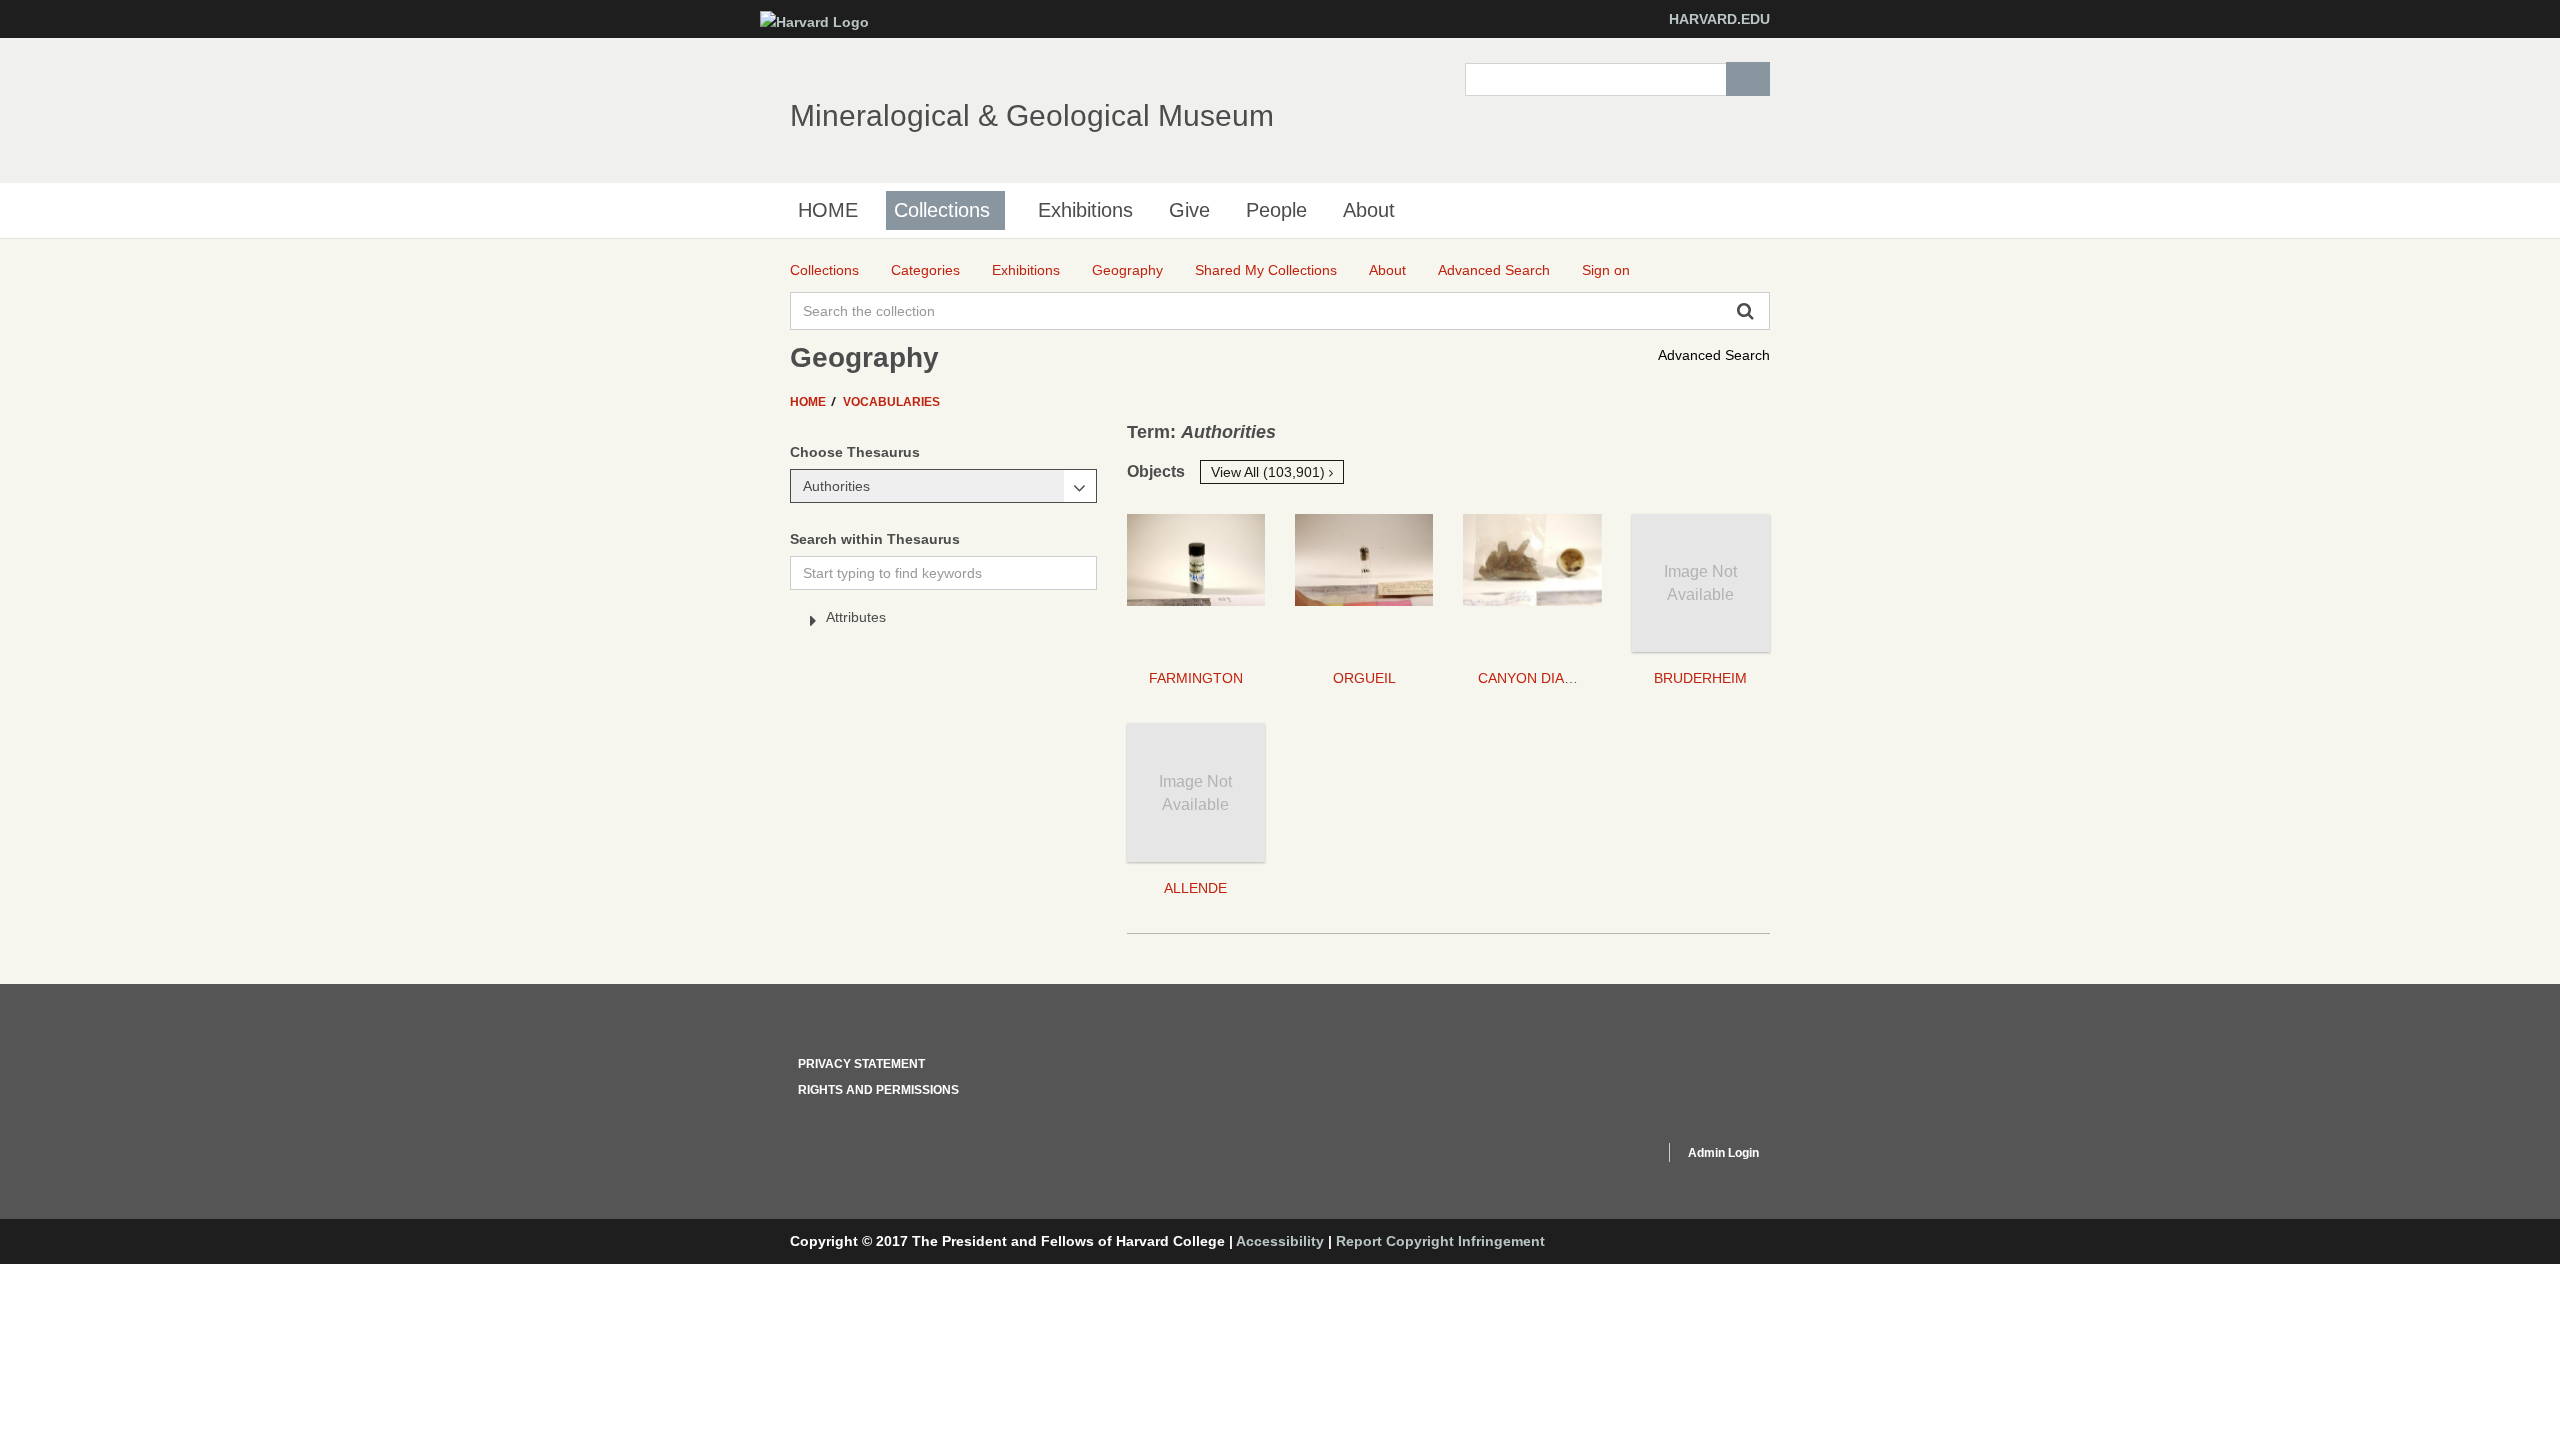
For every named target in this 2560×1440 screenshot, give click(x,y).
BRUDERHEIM (1700, 678)
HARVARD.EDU (1719, 19)
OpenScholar (1611, 1156)
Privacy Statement (861, 1064)
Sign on (1606, 270)
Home (809, 402)
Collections (942, 210)
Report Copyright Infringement (1440, 1241)
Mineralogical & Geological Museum (1032, 115)
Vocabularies (891, 402)
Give (1189, 210)
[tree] (943, 621)
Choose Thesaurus (855, 452)
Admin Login (1723, 1153)
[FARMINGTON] (1196, 583)
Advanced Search (1714, 355)
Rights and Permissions (878, 1090)
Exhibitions (1085, 210)
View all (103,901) (1270, 472)
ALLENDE (1195, 888)
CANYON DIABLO (1535, 678)
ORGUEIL (1364, 678)
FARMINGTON (1196, 678)
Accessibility (1280, 1241)
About (1369, 210)
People (1276, 210)
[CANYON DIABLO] (1532, 583)
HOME (828, 210)
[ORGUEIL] (1364, 583)
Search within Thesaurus (875, 539)
